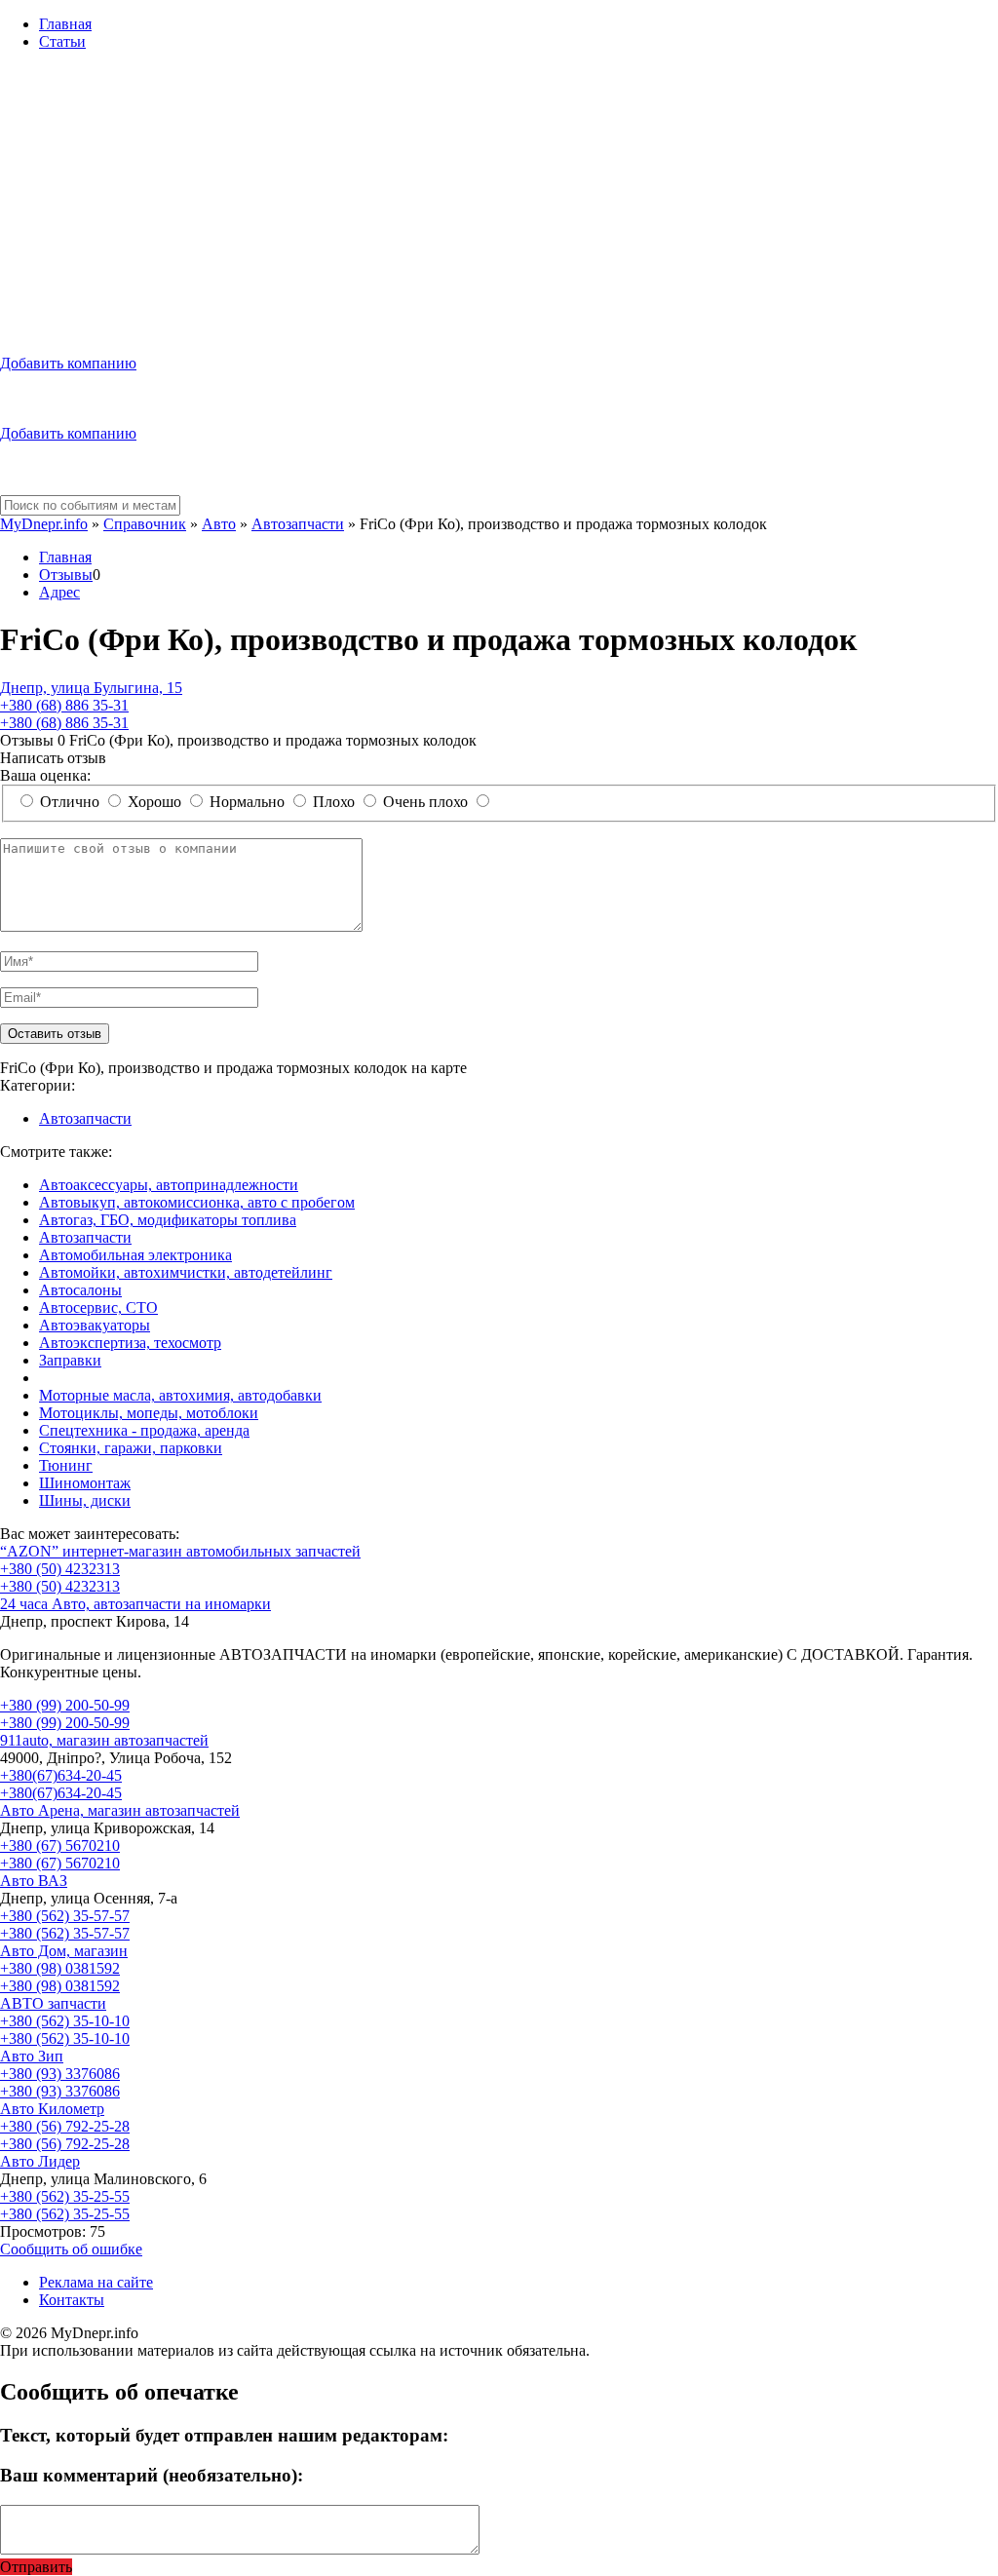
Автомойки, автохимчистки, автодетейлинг (186, 1272)
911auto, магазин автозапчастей (104, 1740)
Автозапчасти (298, 524)
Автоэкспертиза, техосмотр (130, 1343)
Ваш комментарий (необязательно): (152, 2475)
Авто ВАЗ (34, 1881)
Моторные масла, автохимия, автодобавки (180, 1395)
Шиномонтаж (85, 1483)
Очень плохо (425, 802)
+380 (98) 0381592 (60, 1968)
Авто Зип (32, 2056)
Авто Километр (52, 2109)
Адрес (59, 592)
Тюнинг (66, 1465)
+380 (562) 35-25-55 (65, 2196)
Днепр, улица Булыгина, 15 (91, 688)
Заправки (70, 1360)
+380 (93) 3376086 (60, 2074)
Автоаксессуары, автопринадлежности (169, 1185)
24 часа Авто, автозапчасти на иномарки (135, 1604)
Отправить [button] (36, 2567)
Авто (219, 524)
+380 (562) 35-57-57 (65, 1916)
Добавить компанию (68, 363)
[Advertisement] (499, 203)
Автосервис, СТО (98, 1307)
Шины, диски (85, 1500)
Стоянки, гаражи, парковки (131, 1448)
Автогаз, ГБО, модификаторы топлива (168, 1220)
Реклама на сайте (96, 2282)
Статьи (62, 41)
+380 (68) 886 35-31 (64, 705)
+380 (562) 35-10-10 (65, 2021)
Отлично (70, 802)
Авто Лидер (40, 2161)
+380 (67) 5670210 (60, 1845)
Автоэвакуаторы (95, 1325)
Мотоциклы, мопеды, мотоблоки (149, 1413)
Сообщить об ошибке (71, 2249)
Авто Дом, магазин (64, 1951)
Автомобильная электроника (135, 1255)
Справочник (145, 524)
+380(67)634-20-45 (61, 1775)
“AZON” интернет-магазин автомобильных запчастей (180, 1551)
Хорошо (154, 802)
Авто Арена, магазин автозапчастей (120, 1810)
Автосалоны (80, 1290)
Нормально (247, 802)
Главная (65, 24)
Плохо (334, 802)
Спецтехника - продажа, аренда (144, 1430)
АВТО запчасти (53, 2003)
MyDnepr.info (44, 524)
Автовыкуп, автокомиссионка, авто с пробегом (197, 1202)
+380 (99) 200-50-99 (65, 1705)
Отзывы (66, 575)
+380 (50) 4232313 (60, 1569)
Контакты (72, 2300)
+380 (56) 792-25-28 (65, 2126)
